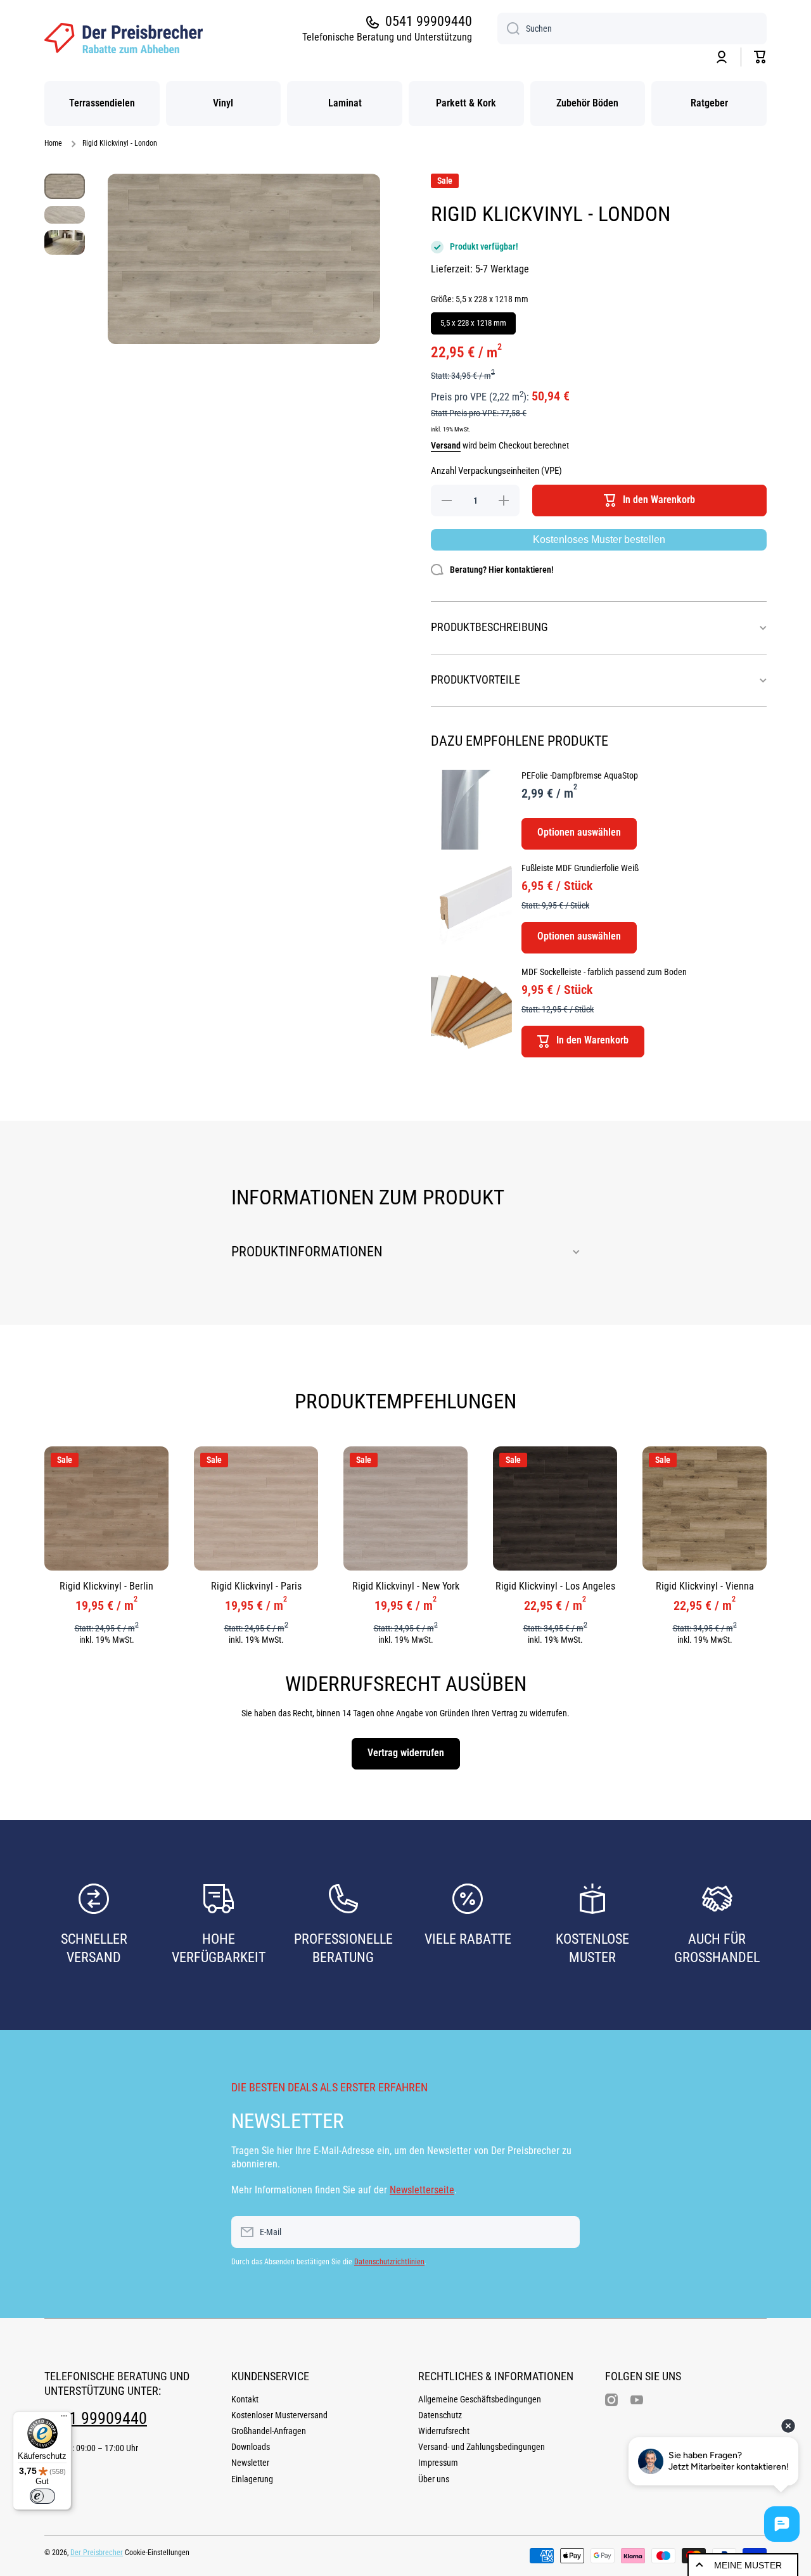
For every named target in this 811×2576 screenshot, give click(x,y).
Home (53, 143)
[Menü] (64, 2419)
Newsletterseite (422, 2190)
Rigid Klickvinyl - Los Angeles (555, 1586)
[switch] (42, 2496)
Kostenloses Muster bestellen (599, 539)
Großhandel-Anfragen (269, 2431)
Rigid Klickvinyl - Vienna (705, 1586)
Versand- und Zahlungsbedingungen (482, 2447)
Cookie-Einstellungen (157, 2553)
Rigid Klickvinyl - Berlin (106, 1586)
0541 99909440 (429, 21)
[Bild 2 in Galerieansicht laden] (65, 214)
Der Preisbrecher (97, 2553)
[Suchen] (508, 29)
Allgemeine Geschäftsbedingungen (480, 2399)
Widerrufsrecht (444, 2431)
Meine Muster (748, 2565)
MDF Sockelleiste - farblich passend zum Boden (604, 972)
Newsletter (250, 2463)
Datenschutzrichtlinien (389, 2262)
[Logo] (124, 38)
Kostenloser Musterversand (279, 2415)
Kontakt (245, 2399)
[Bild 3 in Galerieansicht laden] (65, 242)
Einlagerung (252, 2479)
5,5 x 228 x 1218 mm (474, 320)
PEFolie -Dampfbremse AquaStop (580, 775)
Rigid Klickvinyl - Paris (256, 1586)
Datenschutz (440, 2415)
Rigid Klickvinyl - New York (406, 1586)
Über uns (434, 2479)
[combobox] (632, 29)
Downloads (251, 2447)
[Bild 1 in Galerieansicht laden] (65, 186)
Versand (446, 445)
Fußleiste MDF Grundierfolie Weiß (580, 868)
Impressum (438, 2463)
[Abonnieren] (564, 2232)
